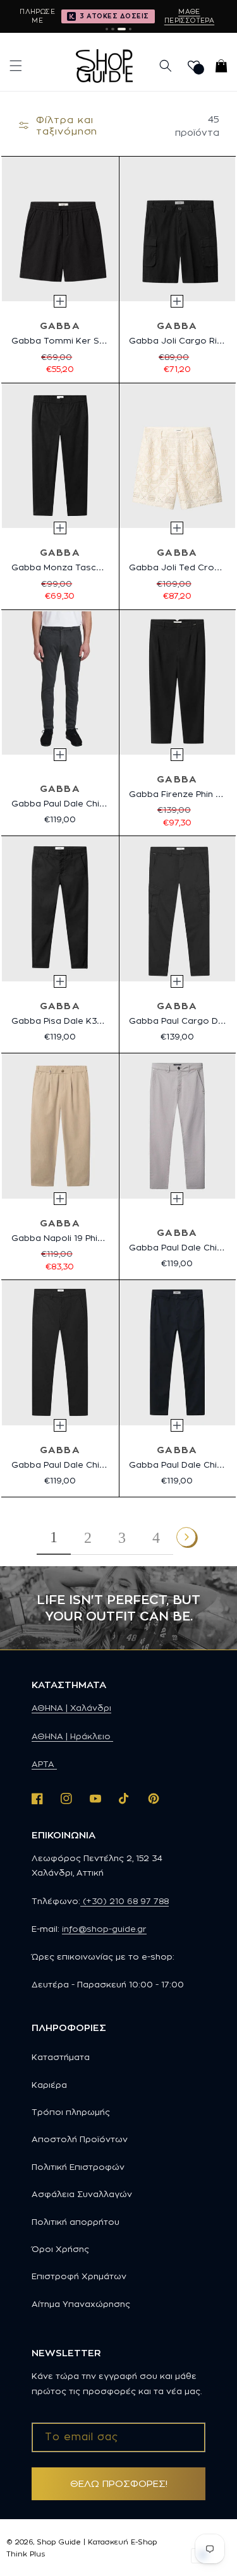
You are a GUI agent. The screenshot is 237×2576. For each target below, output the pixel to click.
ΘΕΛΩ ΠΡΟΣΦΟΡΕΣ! (119, 2483)
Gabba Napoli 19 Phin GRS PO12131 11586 (97, 1238)
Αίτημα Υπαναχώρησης (81, 2304)
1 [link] (54, 1537)
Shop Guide (59, 2542)
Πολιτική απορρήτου (76, 2222)
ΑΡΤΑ (44, 1764)
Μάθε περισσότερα (189, 16)
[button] (16, 66)
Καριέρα (49, 2085)
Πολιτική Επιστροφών (78, 2167)
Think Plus (26, 2554)
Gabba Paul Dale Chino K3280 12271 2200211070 (117, 1465)
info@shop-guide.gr (104, 1929)
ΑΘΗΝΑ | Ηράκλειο (72, 1736)
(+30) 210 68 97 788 (125, 1901)
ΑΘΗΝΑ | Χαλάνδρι (71, 1708)
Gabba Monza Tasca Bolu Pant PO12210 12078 (112, 567)
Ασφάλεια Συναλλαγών (82, 2194)
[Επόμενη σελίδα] (187, 1538)
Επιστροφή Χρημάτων (79, 2276)
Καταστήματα (61, 2057)
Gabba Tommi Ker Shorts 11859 (79, 340)
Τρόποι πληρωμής (71, 2112)
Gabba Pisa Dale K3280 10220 (77, 1021)
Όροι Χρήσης (60, 2249)
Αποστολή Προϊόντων (80, 2139)
